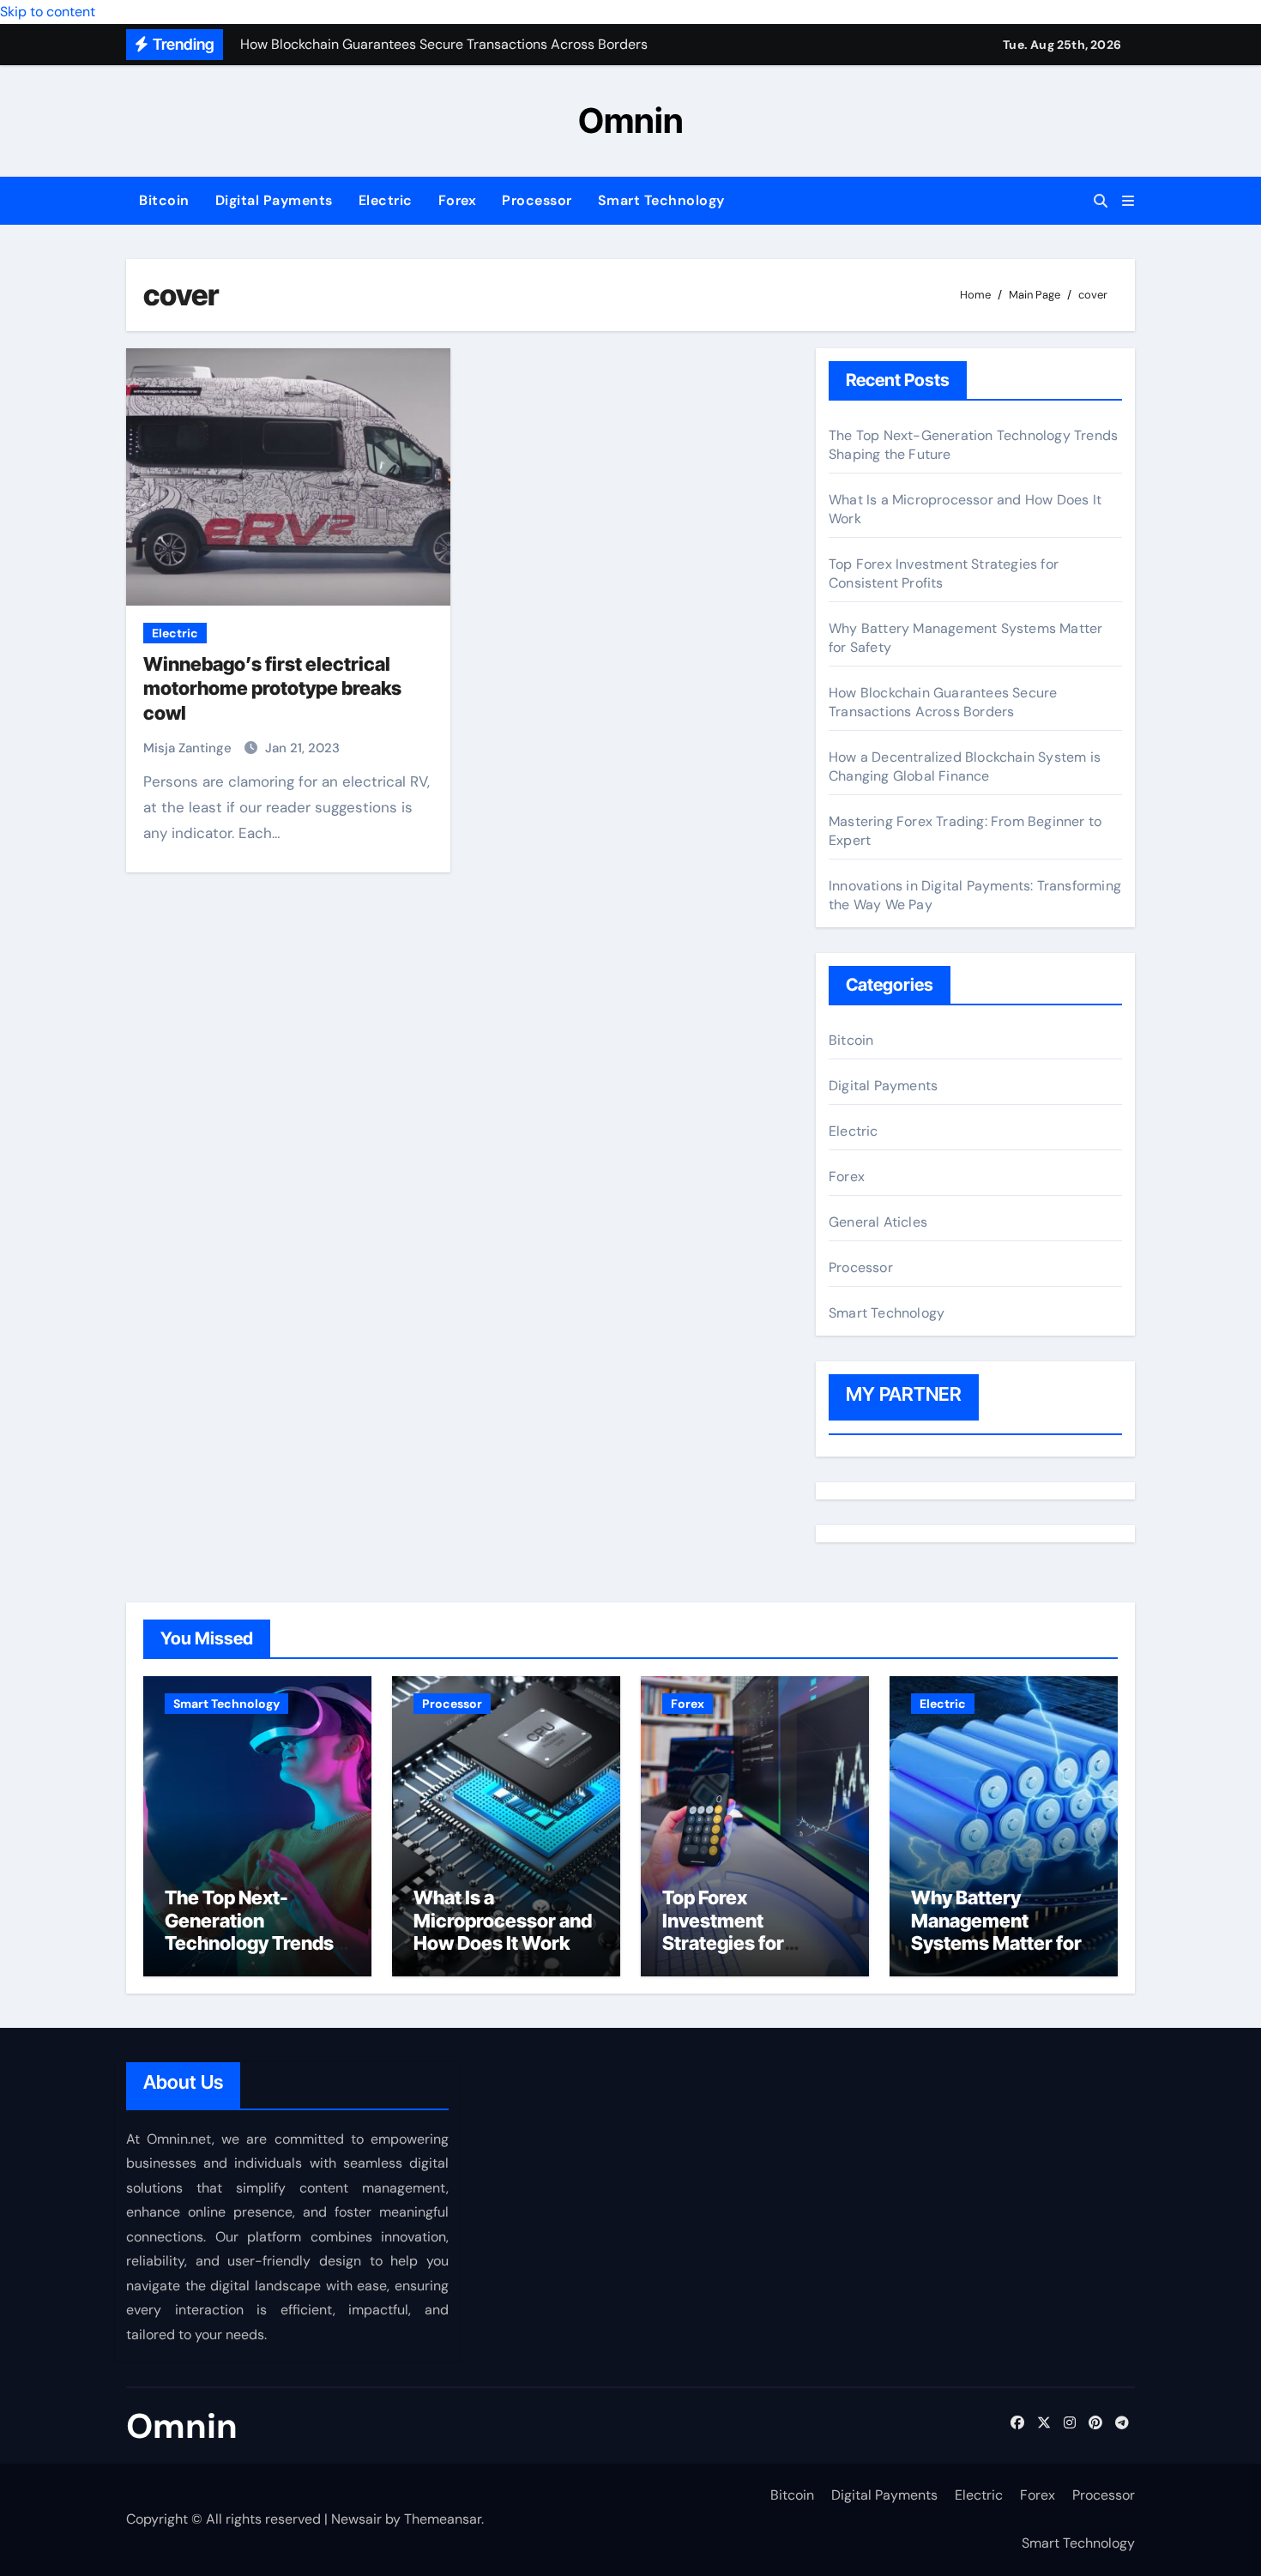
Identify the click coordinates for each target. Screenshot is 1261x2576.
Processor (537, 200)
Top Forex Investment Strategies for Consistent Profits (742, 1931)
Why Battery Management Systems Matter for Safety (996, 1931)
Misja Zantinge (189, 748)
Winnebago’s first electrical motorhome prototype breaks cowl (272, 688)
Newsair (356, 2519)
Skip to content (48, 12)
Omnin (631, 121)
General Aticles (878, 1222)
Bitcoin (164, 200)
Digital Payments (274, 200)
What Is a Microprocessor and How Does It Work (503, 1920)
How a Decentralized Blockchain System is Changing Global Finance (965, 766)
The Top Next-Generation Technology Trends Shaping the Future (249, 1931)
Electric (386, 200)
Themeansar (443, 2519)
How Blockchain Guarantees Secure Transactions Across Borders (943, 702)
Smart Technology (661, 200)
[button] (1128, 201)
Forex (458, 200)
